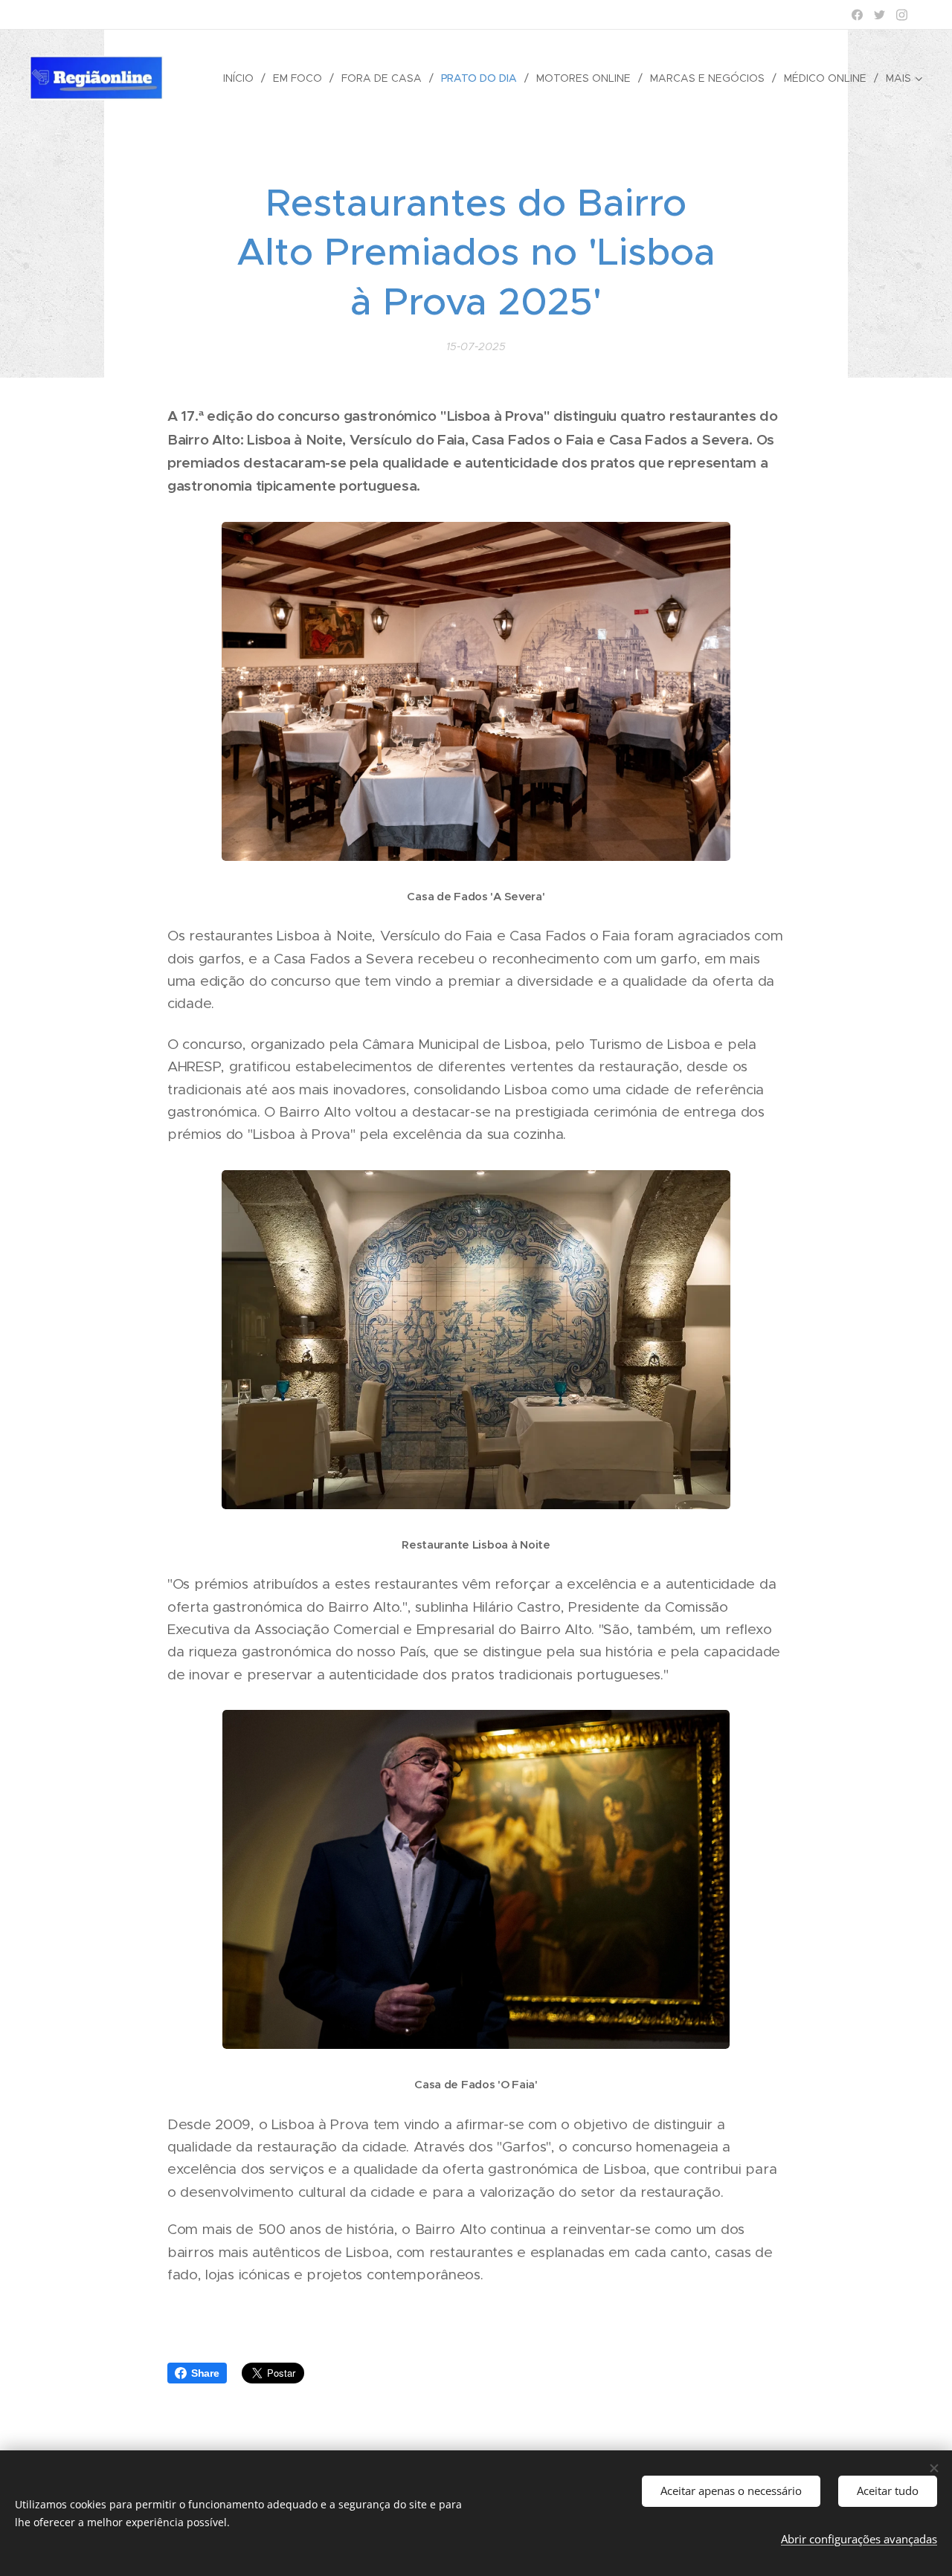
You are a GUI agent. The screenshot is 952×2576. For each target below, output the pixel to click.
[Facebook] (857, 15)
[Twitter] (879, 15)
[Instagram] (902, 15)
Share (205, 2373)
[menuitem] (242, 78)
